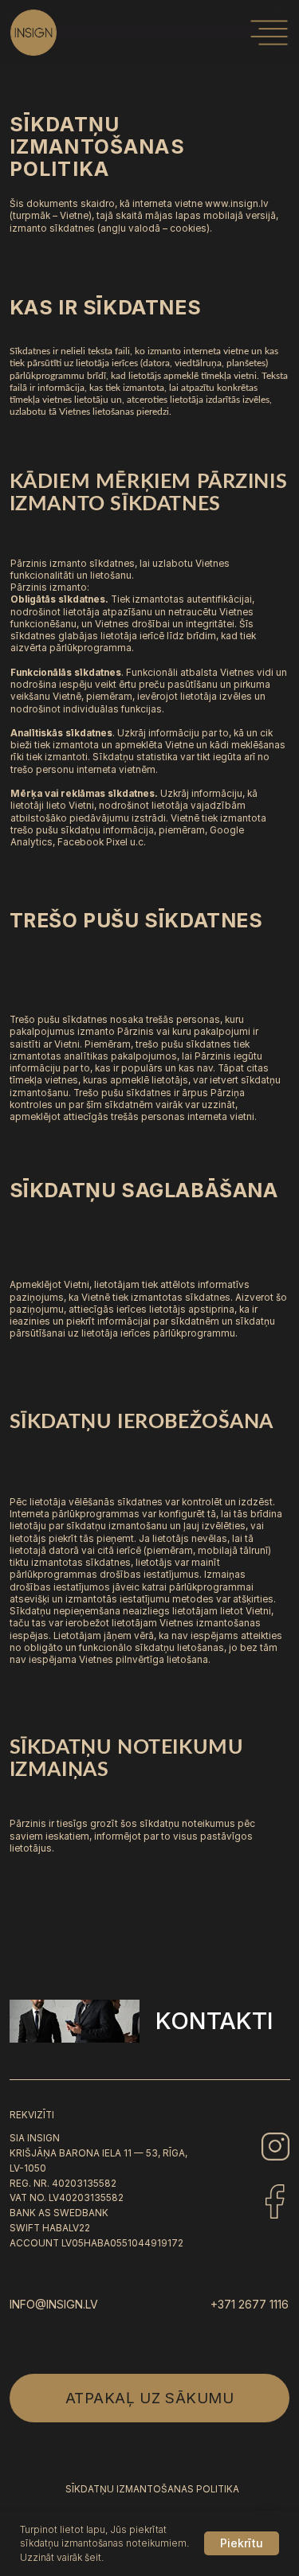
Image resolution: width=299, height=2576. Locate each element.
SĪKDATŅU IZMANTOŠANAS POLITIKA (152, 2489)
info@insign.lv (54, 2304)
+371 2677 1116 (250, 2304)
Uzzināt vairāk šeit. (62, 2557)
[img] (269, 33)
